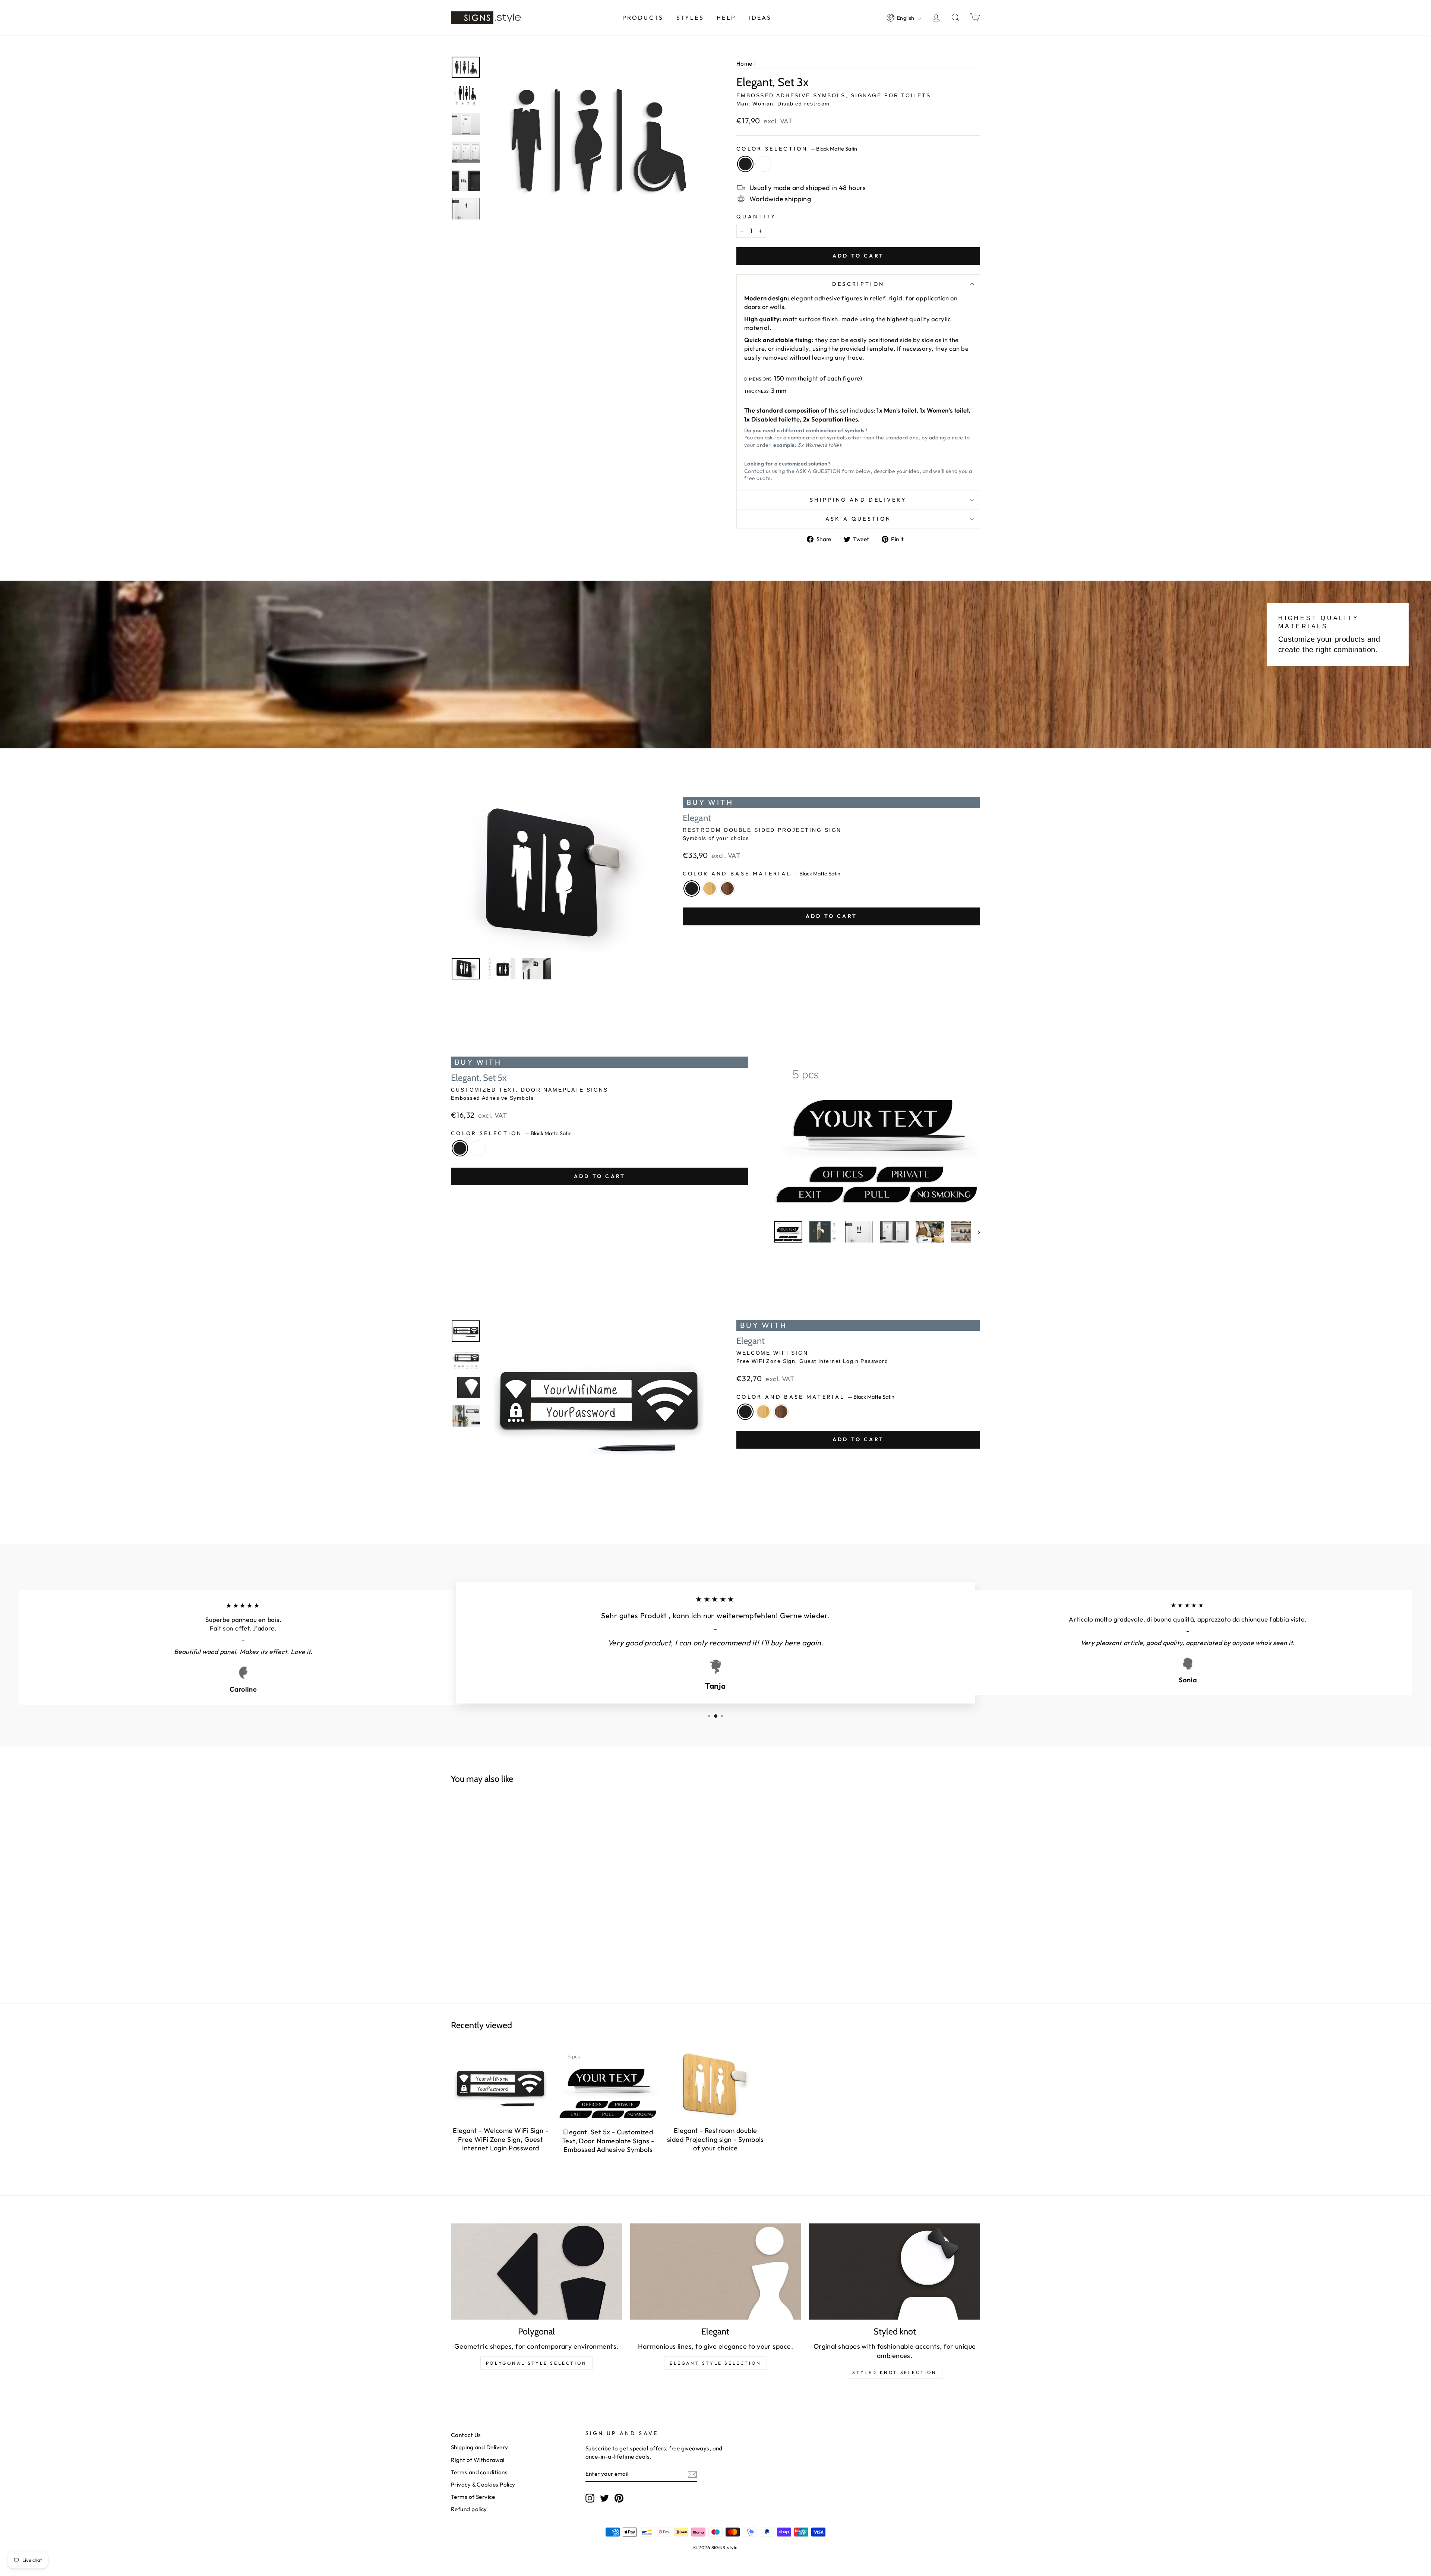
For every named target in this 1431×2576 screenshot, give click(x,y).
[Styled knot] (895, 2272)
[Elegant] (716, 2272)
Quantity (756, 217)
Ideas (760, 18)
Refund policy (469, 2509)
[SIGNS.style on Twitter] (604, 2498)
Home (744, 64)
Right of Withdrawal (478, 2460)
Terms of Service (473, 2497)
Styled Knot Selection (895, 2372)
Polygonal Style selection (536, 2363)
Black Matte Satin (745, 164)
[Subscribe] (692, 2474)
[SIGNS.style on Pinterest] (619, 2498)
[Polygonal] (536, 2272)
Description (858, 284)
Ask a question (858, 519)
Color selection (797, 149)
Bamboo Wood (710, 888)
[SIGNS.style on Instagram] (590, 2498)
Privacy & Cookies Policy (483, 2485)
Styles (690, 18)
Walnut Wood (727, 888)
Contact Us (466, 2435)
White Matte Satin (763, 164)
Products (643, 18)
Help (726, 18)
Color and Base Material (762, 874)
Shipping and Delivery (858, 500)
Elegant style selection (715, 2363)
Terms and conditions (479, 2472)
